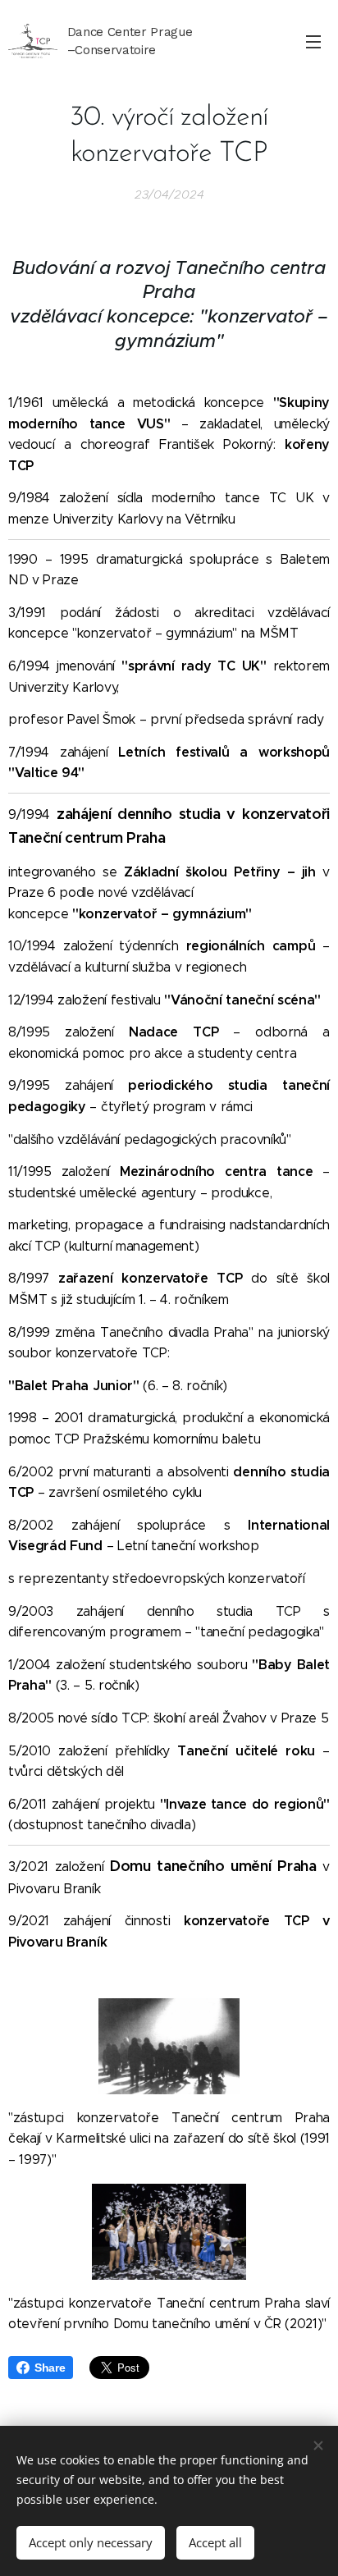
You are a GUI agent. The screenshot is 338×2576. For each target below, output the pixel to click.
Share (50, 2368)
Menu (313, 41)
